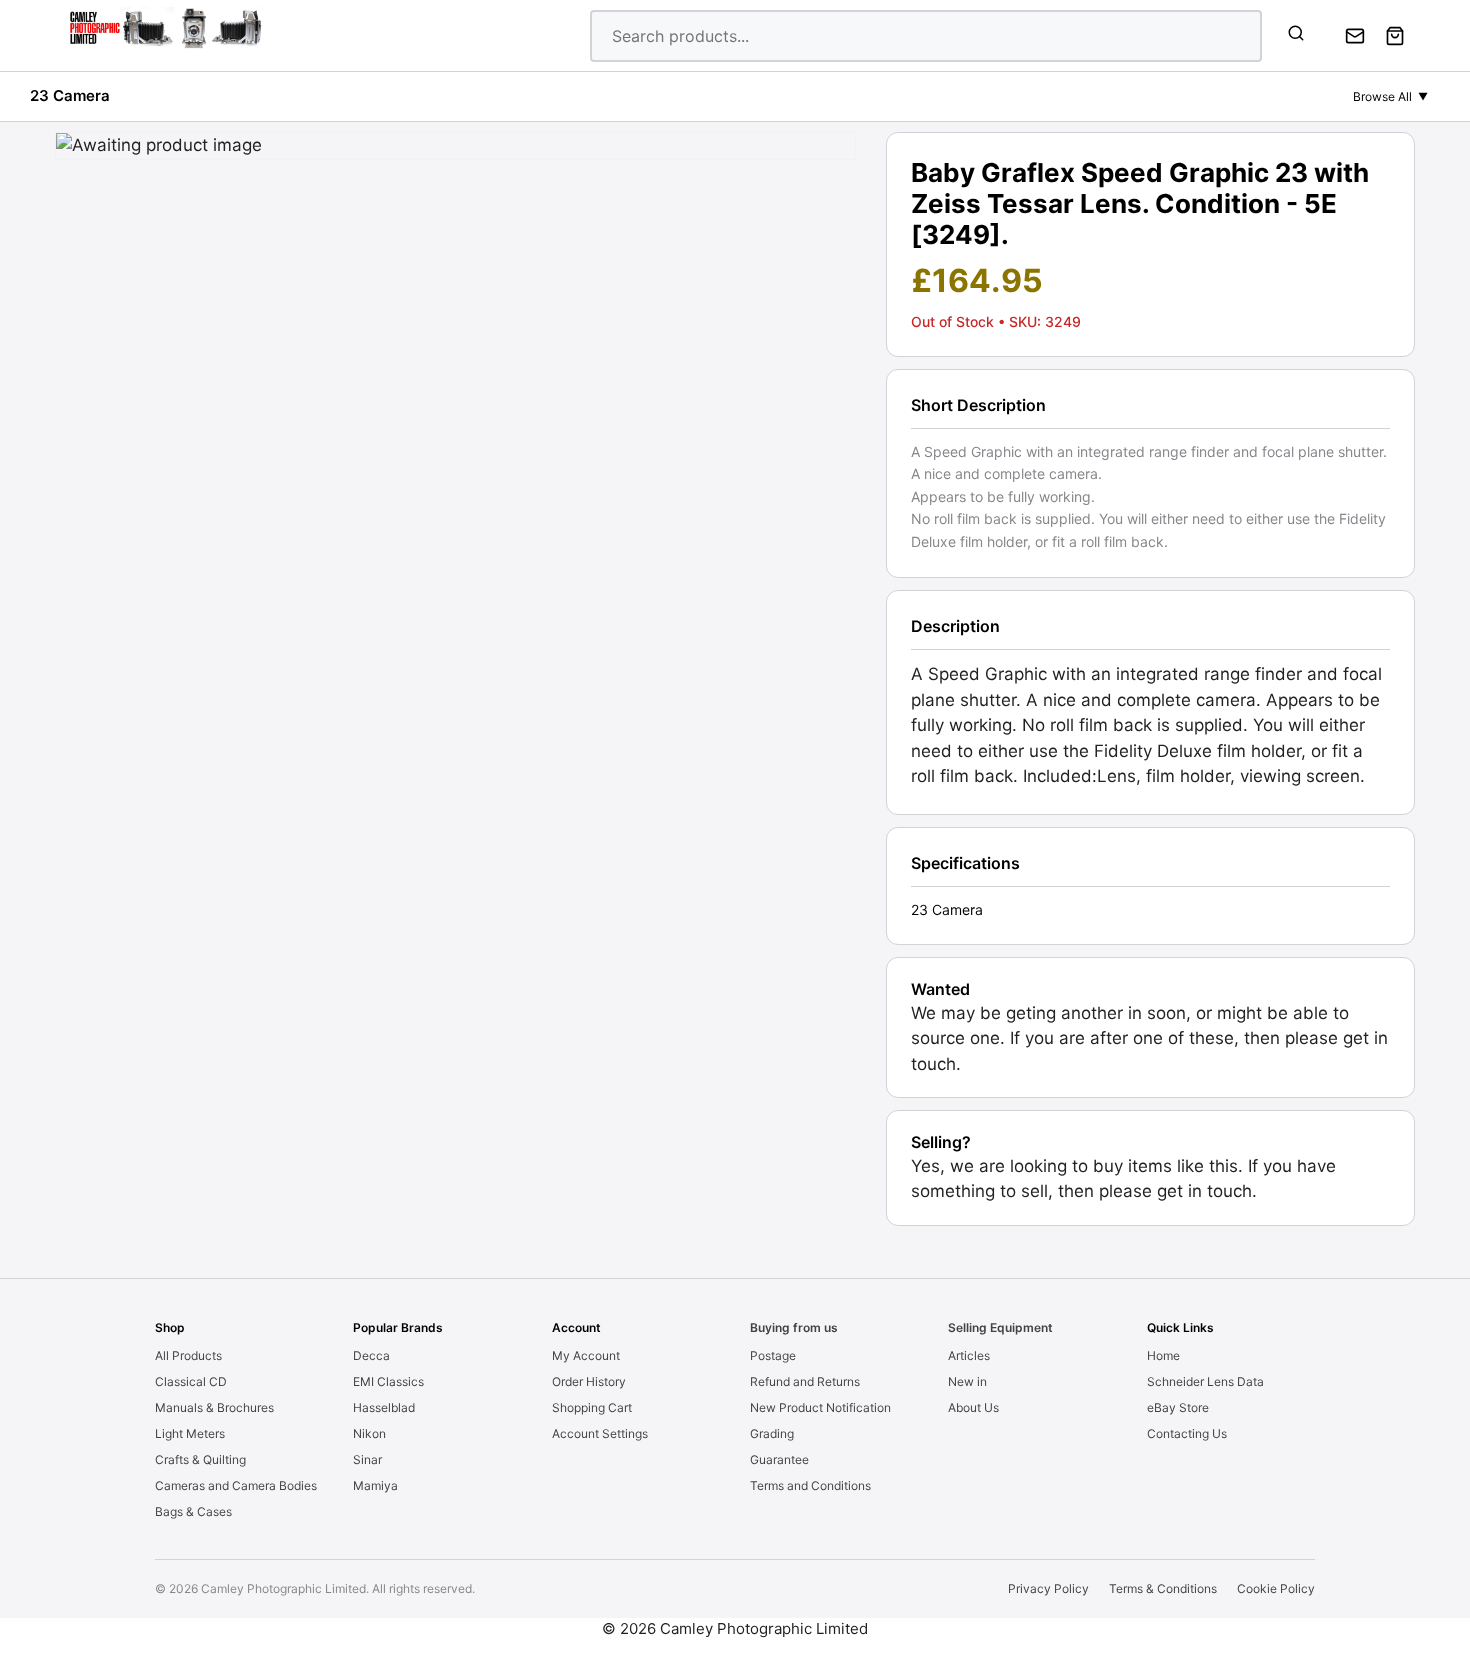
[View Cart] (1395, 36)
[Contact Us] (1355, 36)
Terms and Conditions (810, 1485)
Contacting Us (1187, 1433)
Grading (772, 1433)
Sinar (367, 1459)
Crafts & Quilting (200, 1459)
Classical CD (191, 1381)
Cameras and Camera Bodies (236, 1485)
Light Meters (190, 1433)
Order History (589, 1381)
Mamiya (375, 1485)
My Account (586, 1355)
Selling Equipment (1000, 1327)
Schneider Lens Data (1205, 1381)
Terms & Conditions (1163, 1588)
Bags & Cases (193, 1511)
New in (967, 1381)
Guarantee (779, 1459)
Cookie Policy (1276, 1588)
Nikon (369, 1433)
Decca (371, 1355)
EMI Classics (388, 1381)
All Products (188, 1355)
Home (1163, 1355)
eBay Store (1178, 1407)
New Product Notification (820, 1407)
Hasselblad (384, 1407)
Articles (969, 1355)
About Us (973, 1407)
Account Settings (600, 1433)
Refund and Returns (805, 1381)
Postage (773, 1355)
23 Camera (70, 95)
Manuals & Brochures (214, 1407)
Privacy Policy (1048, 1588)
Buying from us (794, 1327)
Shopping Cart (592, 1407)
